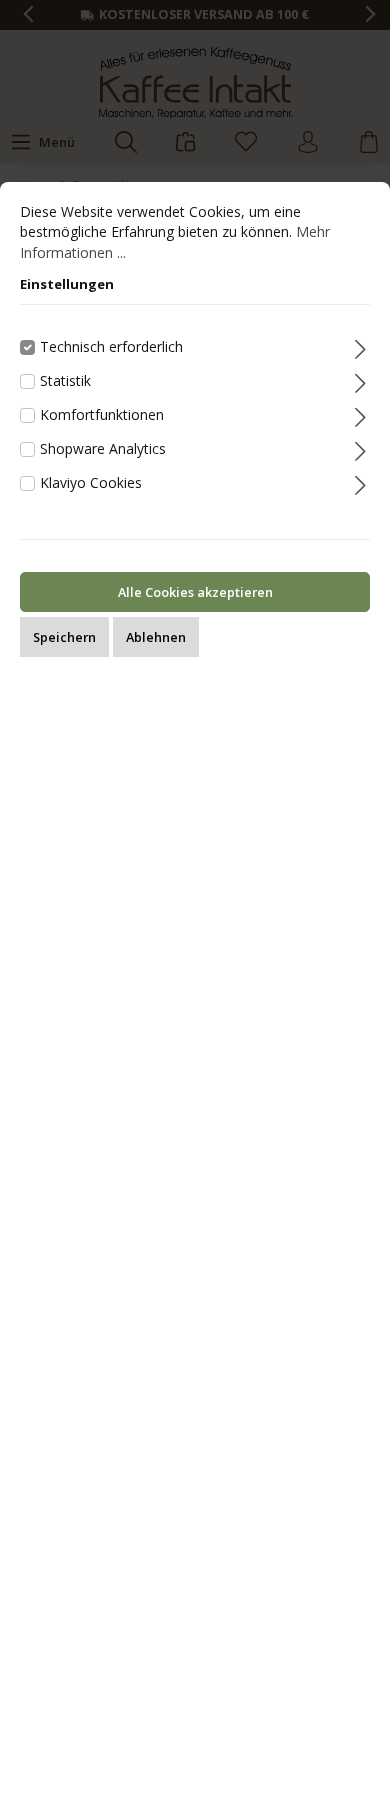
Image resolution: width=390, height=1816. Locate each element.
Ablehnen (156, 637)
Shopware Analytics (103, 448)
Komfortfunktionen (102, 414)
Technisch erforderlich (111, 346)
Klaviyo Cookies (91, 482)
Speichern (64, 637)
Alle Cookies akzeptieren (195, 592)
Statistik (65, 380)
